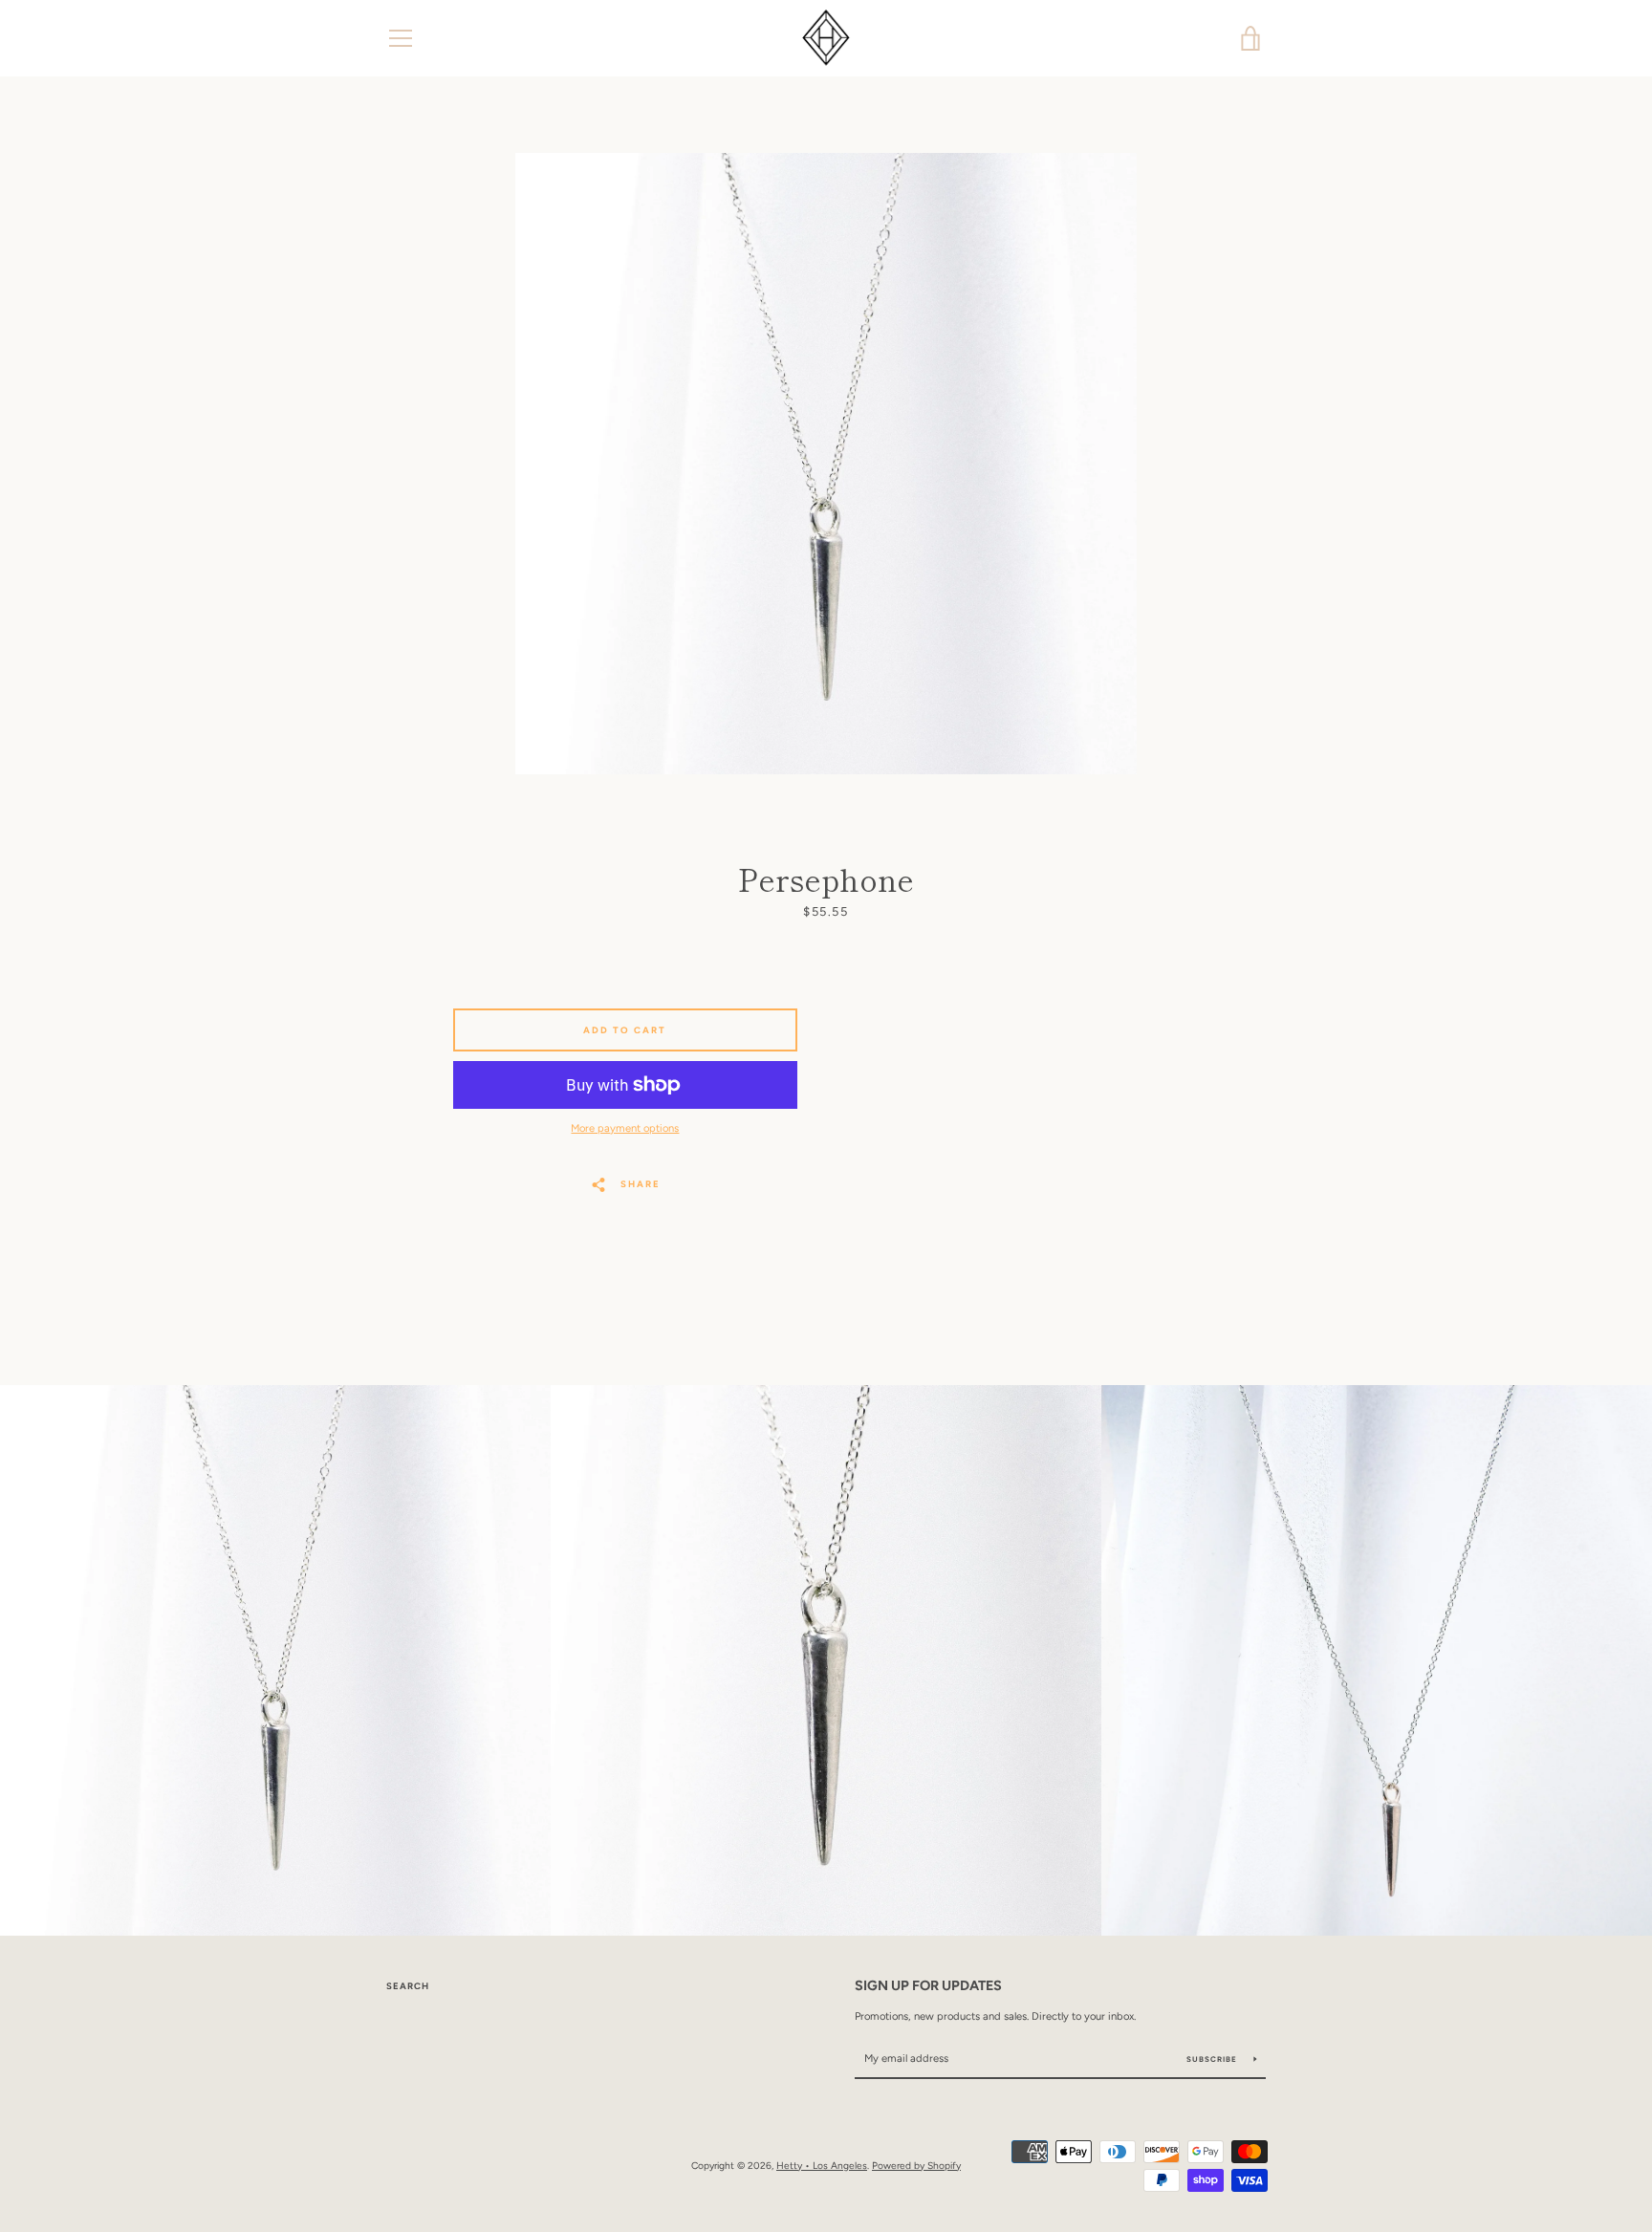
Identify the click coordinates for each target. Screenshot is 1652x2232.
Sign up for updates (928, 1985)
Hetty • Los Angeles (822, 2166)
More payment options (625, 1128)
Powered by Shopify (916, 2166)
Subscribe (1213, 2059)
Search (408, 1986)
